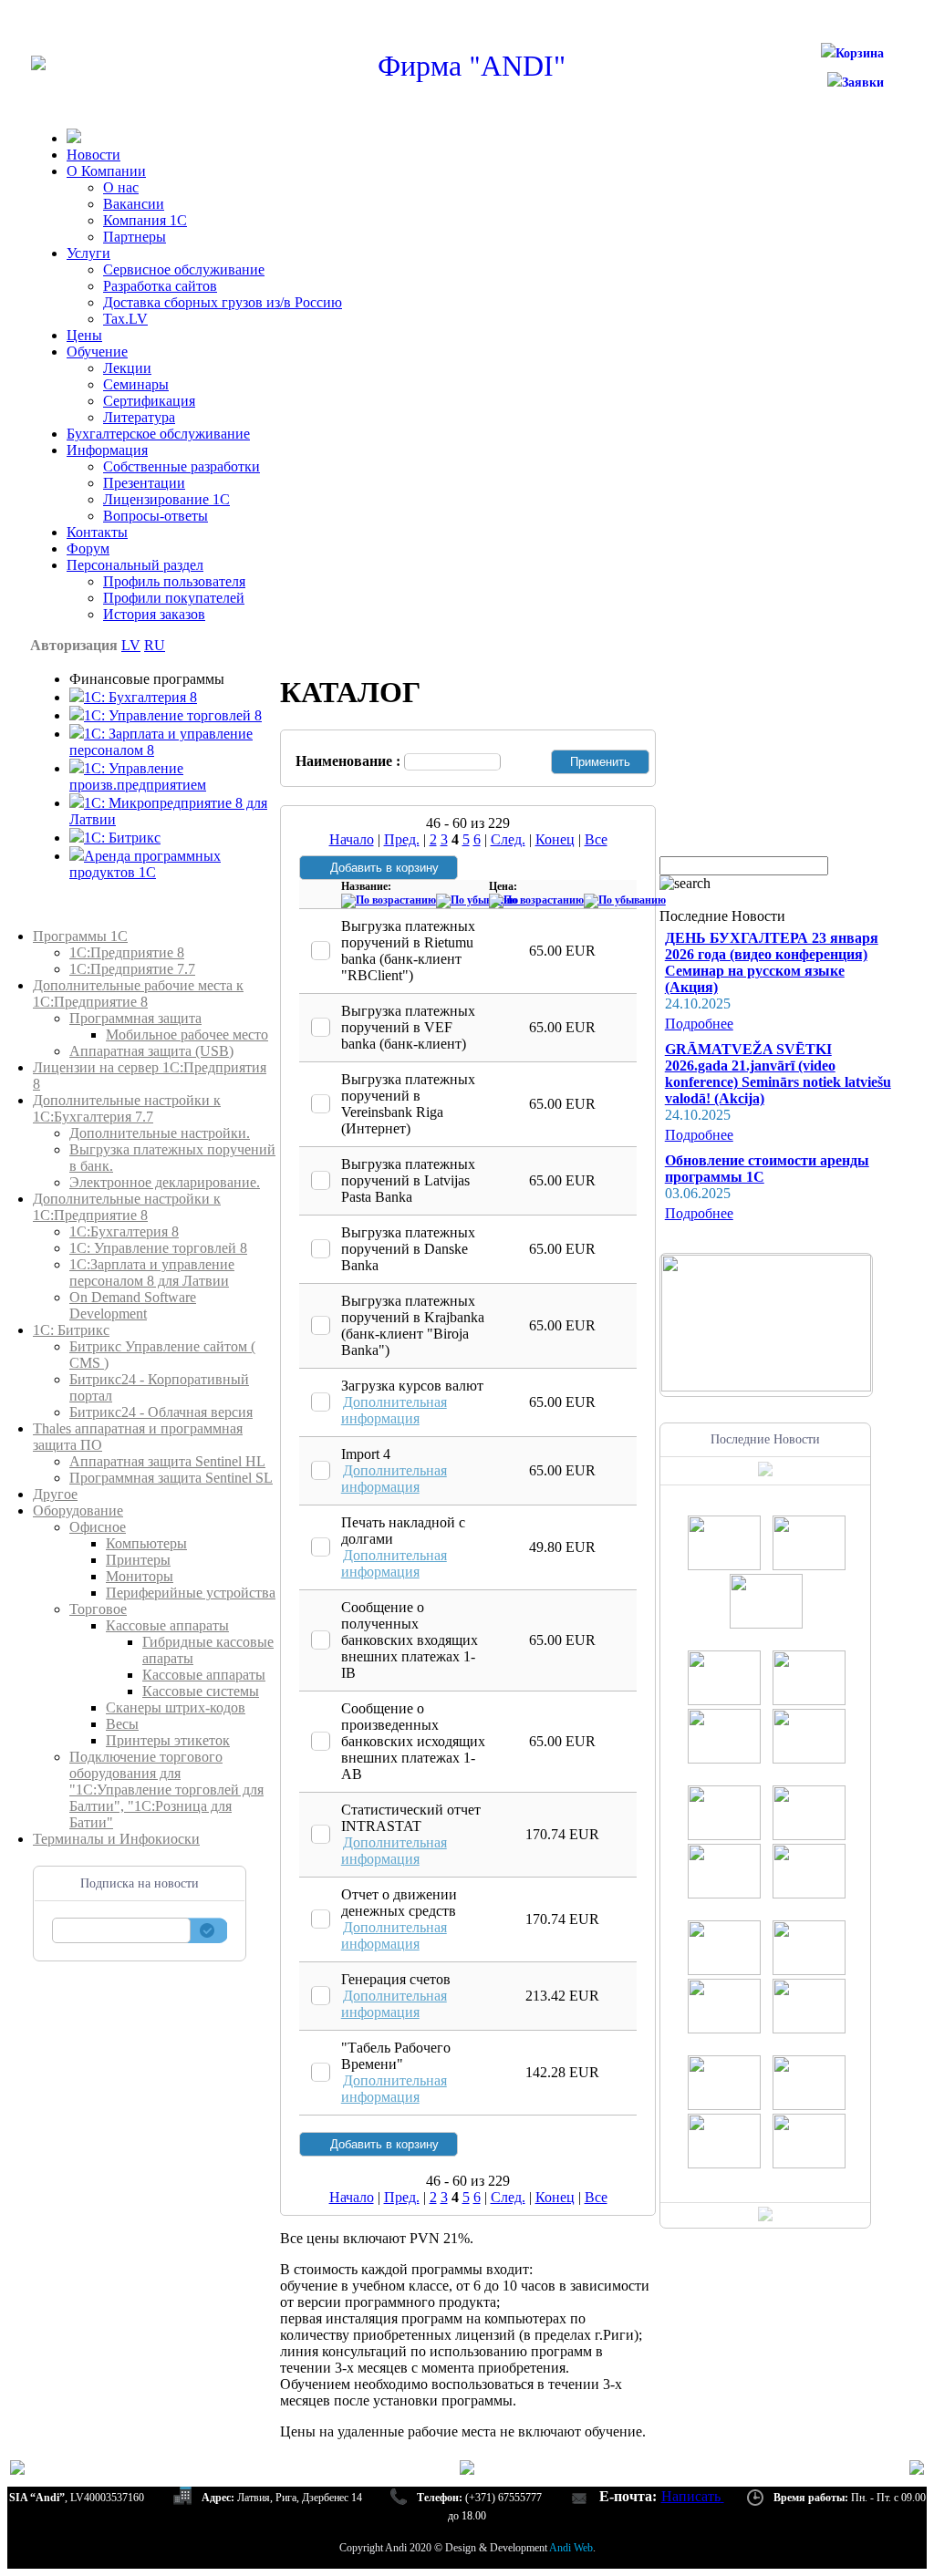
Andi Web (571, 2548)
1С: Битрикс (71, 1330)
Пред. (402, 839)
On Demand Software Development (133, 1305)
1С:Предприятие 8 (127, 952)
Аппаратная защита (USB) (151, 1051)
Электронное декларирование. (165, 1182)
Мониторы (140, 1576)
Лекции (127, 368)
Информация (107, 450)
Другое (55, 1494)
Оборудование (78, 1510)
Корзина (860, 53)
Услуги (88, 253)
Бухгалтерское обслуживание (158, 434)
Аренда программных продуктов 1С (145, 864)
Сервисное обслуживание (184, 269)
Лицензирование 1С (166, 499)
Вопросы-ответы (156, 516)
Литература (139, 417)
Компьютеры (146, 1543)
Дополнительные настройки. (160, 1133)
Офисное (98, 1527)
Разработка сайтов (160, 286)
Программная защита (135, 1018)
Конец (555, 839)
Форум (88, 548)
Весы (122, 1724)
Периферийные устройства (191, 1593)
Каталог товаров (84, 920)
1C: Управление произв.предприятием (138, 776)
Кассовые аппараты (167, 1625)
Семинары (136, 384)
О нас (121, 187)
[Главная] (38, 65)
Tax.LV (125, 319)
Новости (93, 155)
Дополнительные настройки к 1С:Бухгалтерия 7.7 (127, 1108)
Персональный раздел (135, 565)
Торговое (98, 1609)
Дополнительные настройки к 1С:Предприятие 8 (127, 1207)
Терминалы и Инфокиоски (116, 1839)
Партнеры (135, 237)
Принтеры (138, 1560)
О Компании (106, 171)
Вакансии (134, 204)
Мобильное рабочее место (187, 1035)
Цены (84, 335)
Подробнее (699, 1024)
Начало (352, 839)
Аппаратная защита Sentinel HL (167, 1461)
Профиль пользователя (174, 581)
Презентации (144, 483)
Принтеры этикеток (168, 1740)
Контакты (97, 532)
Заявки (863, 83)
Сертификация (149, 401)
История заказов (154, 614)
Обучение (97, 352)
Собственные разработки (182, 466)
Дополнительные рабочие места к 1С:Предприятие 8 (138, 993)
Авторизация (74, 645)
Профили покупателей (174, 598)
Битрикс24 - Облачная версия (161, 1412)
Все (596, 839)
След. (508, 839)
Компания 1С (145, 220)
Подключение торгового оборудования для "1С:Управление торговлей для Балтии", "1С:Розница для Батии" (166, 1790)
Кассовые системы (201, 1691)
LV (131, 645)
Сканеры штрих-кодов (176, 1707)
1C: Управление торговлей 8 (173, 715)
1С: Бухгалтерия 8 (140, 697)
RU (155, 645)
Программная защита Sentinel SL (171, 1478)
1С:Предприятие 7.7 (132, 969)
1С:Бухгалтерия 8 (124, 1231)
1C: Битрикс (122, 838)
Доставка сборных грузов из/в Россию (223, 302)
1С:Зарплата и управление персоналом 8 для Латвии (152, 1272)
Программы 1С (80, 936)
